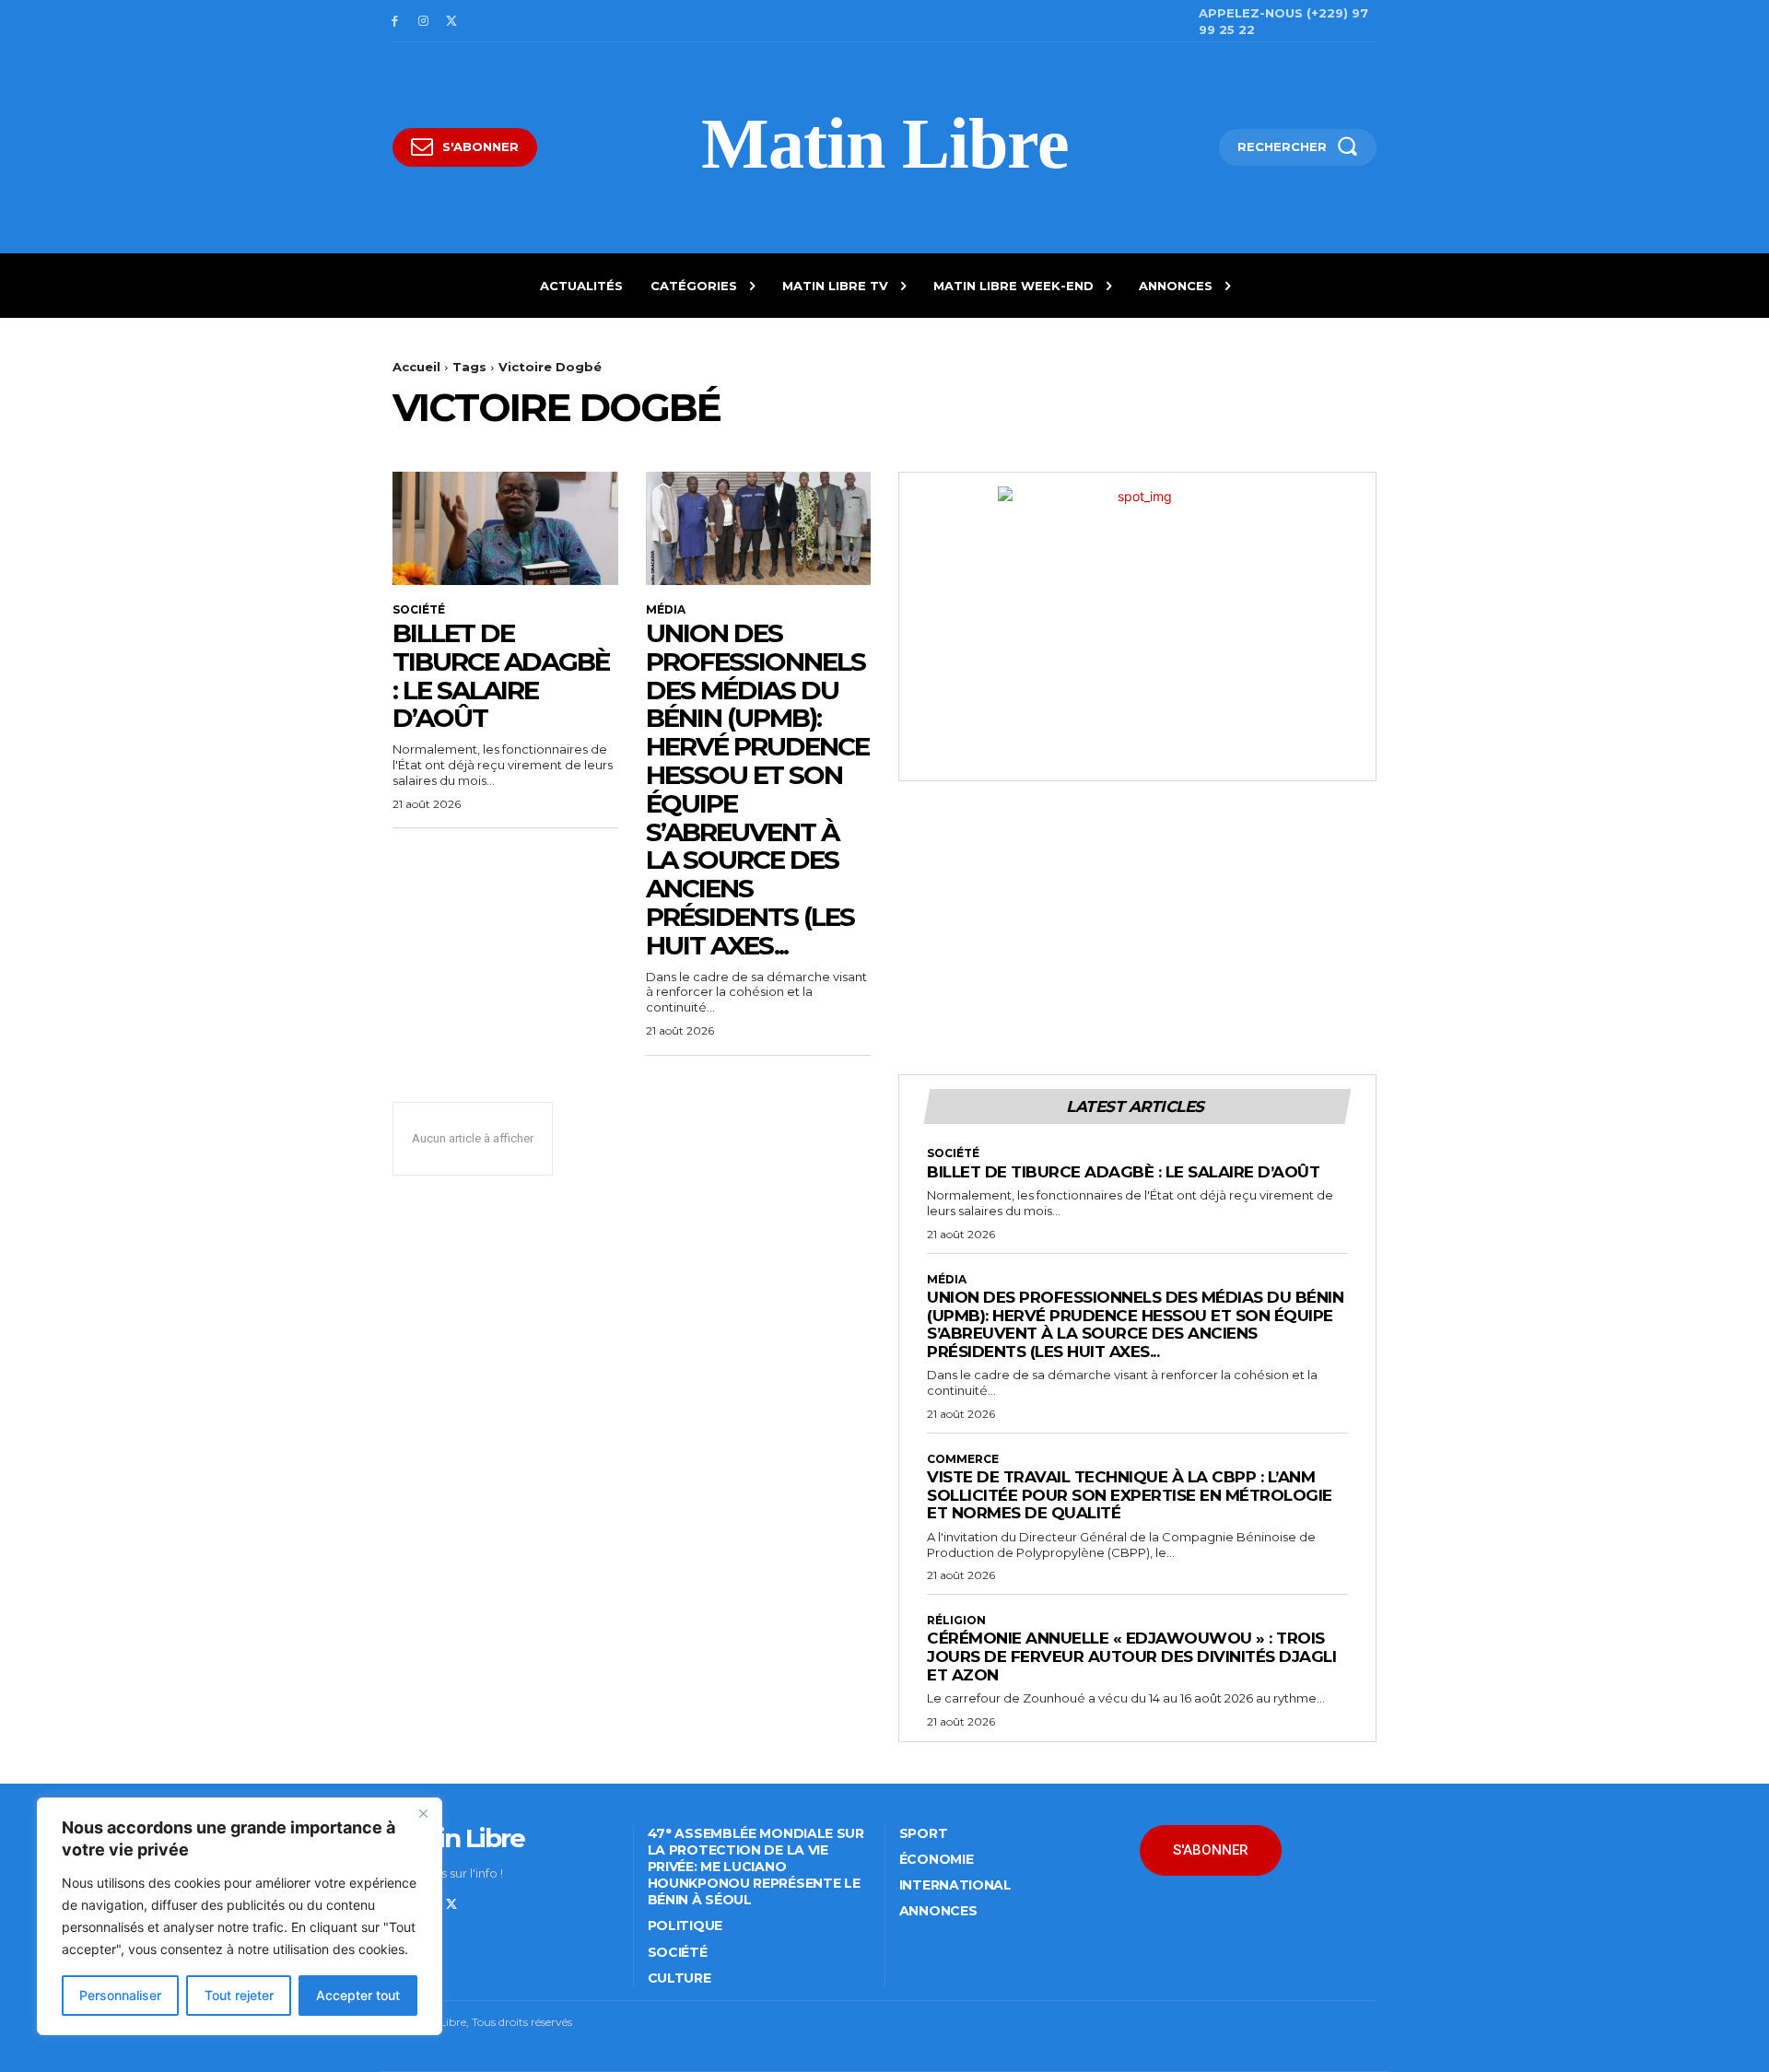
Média (666, 610)
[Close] (423, 1813)
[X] (452, 22)
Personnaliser (120, 1995)
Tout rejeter (239, 1995)
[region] (240, 1916)
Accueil (416, 367)
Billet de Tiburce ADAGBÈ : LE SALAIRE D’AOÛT (501, 675)
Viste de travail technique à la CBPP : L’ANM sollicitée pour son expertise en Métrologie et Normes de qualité (1130, 1495)
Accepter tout (358, 1995)
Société (419, 610)
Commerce (963, 1459)
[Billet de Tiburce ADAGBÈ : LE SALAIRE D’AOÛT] (505, 528)
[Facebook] (395, 22)
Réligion (956, 1621)
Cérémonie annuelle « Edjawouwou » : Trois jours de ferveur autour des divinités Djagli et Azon (1131, 1656)
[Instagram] (423, 22)
